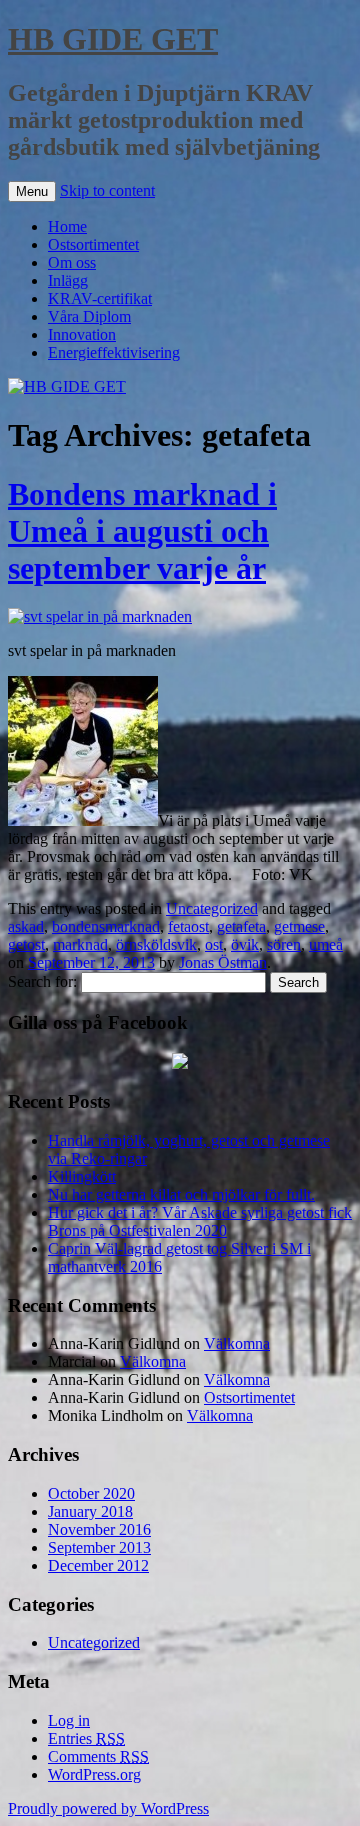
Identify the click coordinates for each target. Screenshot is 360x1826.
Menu (32, 191)
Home (67, 226)
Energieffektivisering (114, 352)
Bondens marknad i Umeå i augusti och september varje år (142, 531)
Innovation (82, 334)
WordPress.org (94, 1774)
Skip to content (107, 190)
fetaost (188, 926)
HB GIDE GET (113, 39)
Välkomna (237, 1343)
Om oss (72, 262)
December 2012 (98, 1565)
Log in (69, 1720)
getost (26, 944)
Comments (98, 1756)
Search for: (42, 981)
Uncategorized (212, 908)
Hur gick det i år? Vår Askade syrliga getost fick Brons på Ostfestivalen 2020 (200, 1221)
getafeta (241, 926)
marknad (80, 944)
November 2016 (99, 1529)
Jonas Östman (223, 962)
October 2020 (91, 1493)
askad (26, 926)
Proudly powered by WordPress (108, 1808)
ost (214, 944)
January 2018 (90, 1511)
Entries (86, 1738)
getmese (299, 926)
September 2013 (99, 1547)
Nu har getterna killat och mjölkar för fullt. (181, 1194)
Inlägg (68, 280)
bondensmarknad (106, 926)
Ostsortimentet (93, 244)
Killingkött (82, 1176)
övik (245, 944)
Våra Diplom (89, 316)
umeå (326, 944)
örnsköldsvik (156, 944)
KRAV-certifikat (100, 298)
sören (284, 944)
